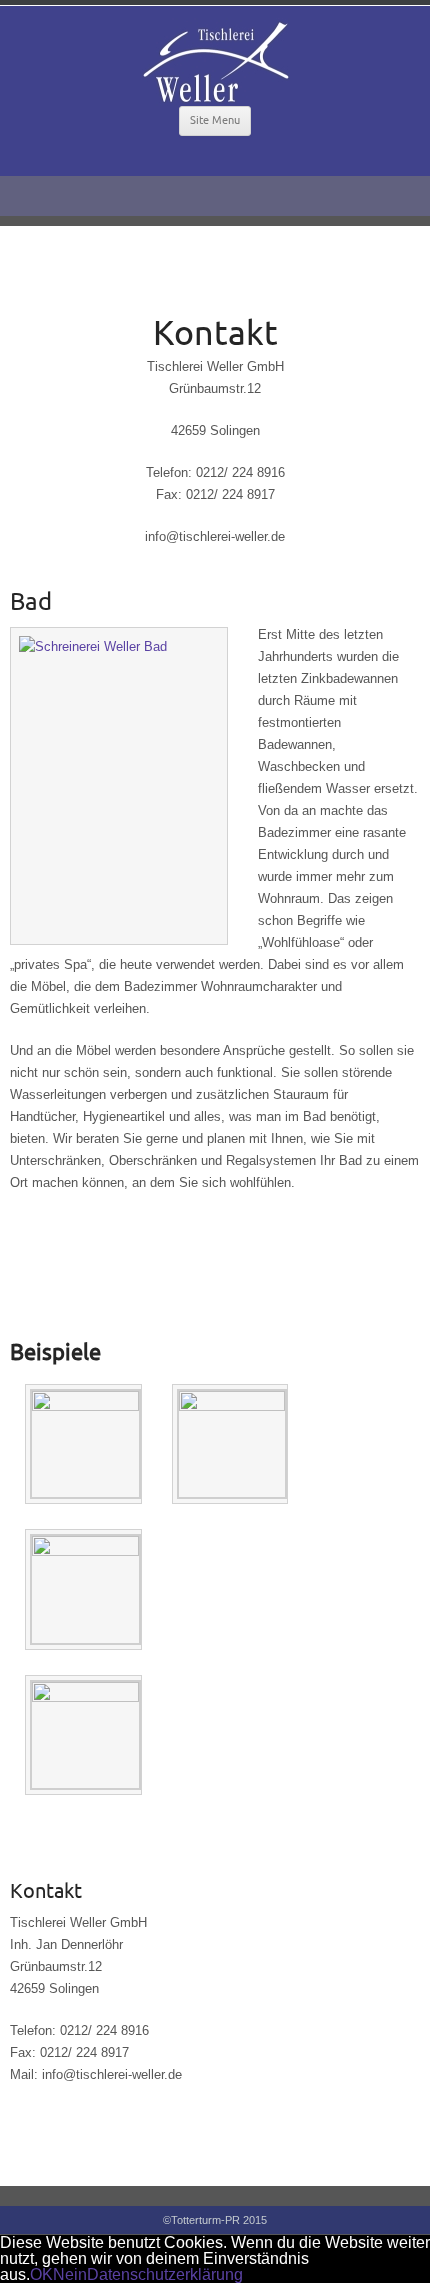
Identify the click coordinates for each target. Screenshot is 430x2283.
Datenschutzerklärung (165, 2274)
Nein (70, 2274)
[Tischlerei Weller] (215, 62)
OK (41, 2274)
